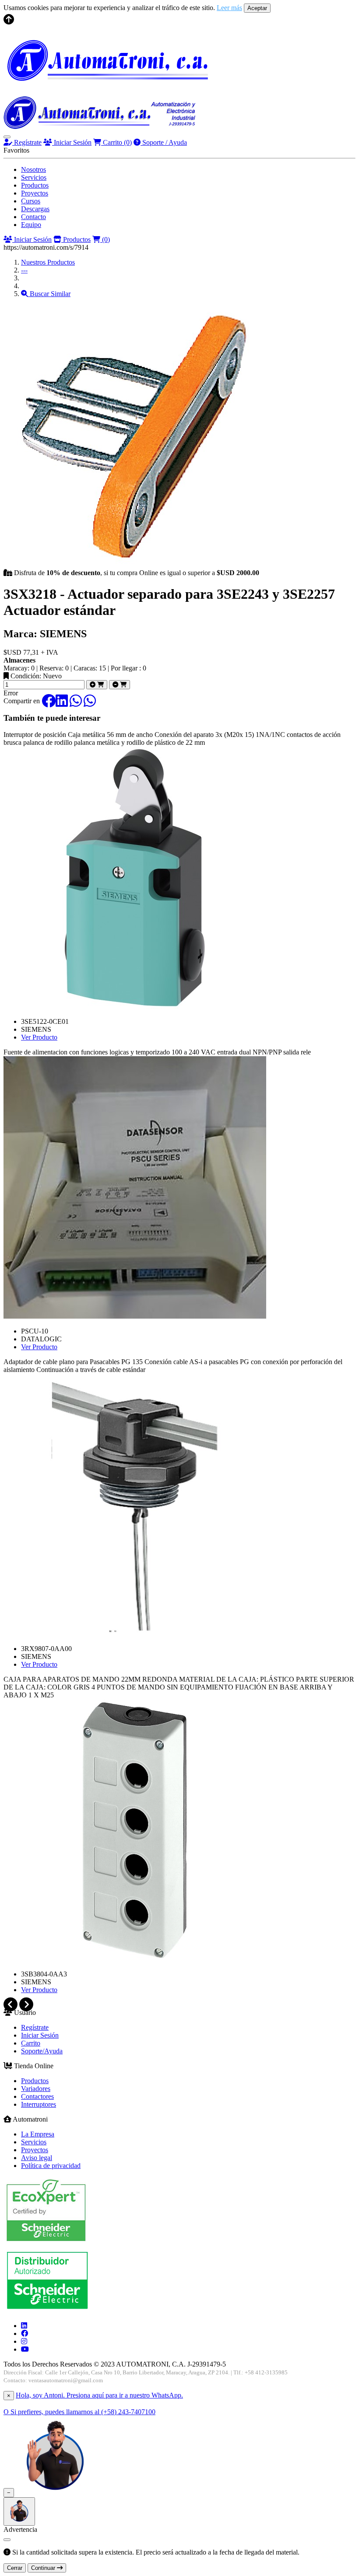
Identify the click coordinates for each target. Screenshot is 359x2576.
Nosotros (33, 169)
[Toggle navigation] (7, 137)
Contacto (33, 217)
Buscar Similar (49, 294)
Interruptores (39, 2104)
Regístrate (27, 142)
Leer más (229, 8)
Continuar (44, 2568)
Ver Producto (39, 1037)
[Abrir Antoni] (19, 2511)
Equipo (31, 225)
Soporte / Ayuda (164, 142)
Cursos (31, 201)
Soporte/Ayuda (42, 2051)
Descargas (35, 209)
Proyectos (35, 193)
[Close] (7, 2540)
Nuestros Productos (48, 262)
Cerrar (15, 2568)
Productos (35, 185)
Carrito (116, 142)
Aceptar (257, 8)
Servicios (34, 177)
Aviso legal (37, 2158)
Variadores (36, 2089)
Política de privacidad (51, 2166)
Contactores (37, 2096)
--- (24, 270)
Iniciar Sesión (72, 142)
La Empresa (38, 2134)
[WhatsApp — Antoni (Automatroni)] (55, 2492)
